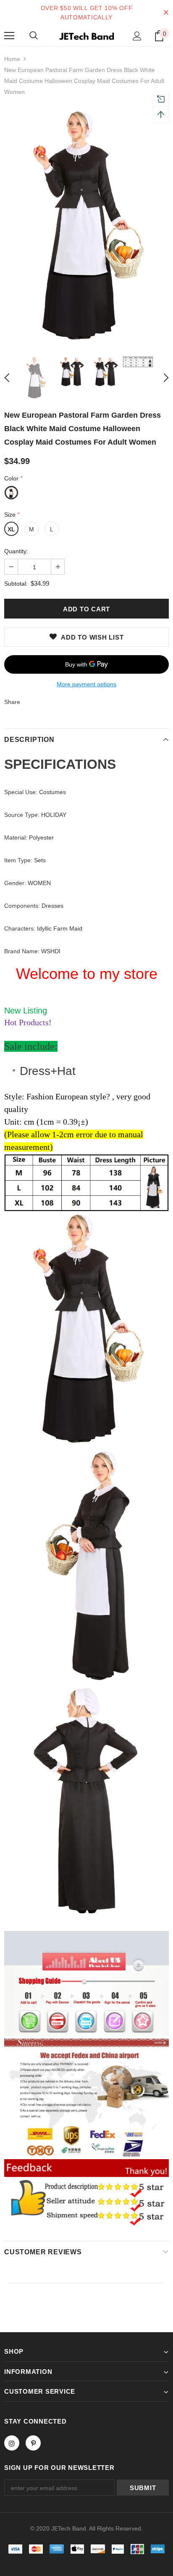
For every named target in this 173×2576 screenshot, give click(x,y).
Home (12, 59)
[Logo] (86, 35)
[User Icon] (137, 36)
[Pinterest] (33, 2443)
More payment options (86, 684)
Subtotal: (16, 584)
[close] (166, 13)
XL (11, 529)
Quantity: (16, 551)
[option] (86, 226)
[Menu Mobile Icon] (9, 36)
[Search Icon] (34, 36)
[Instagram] (12, 2443)
